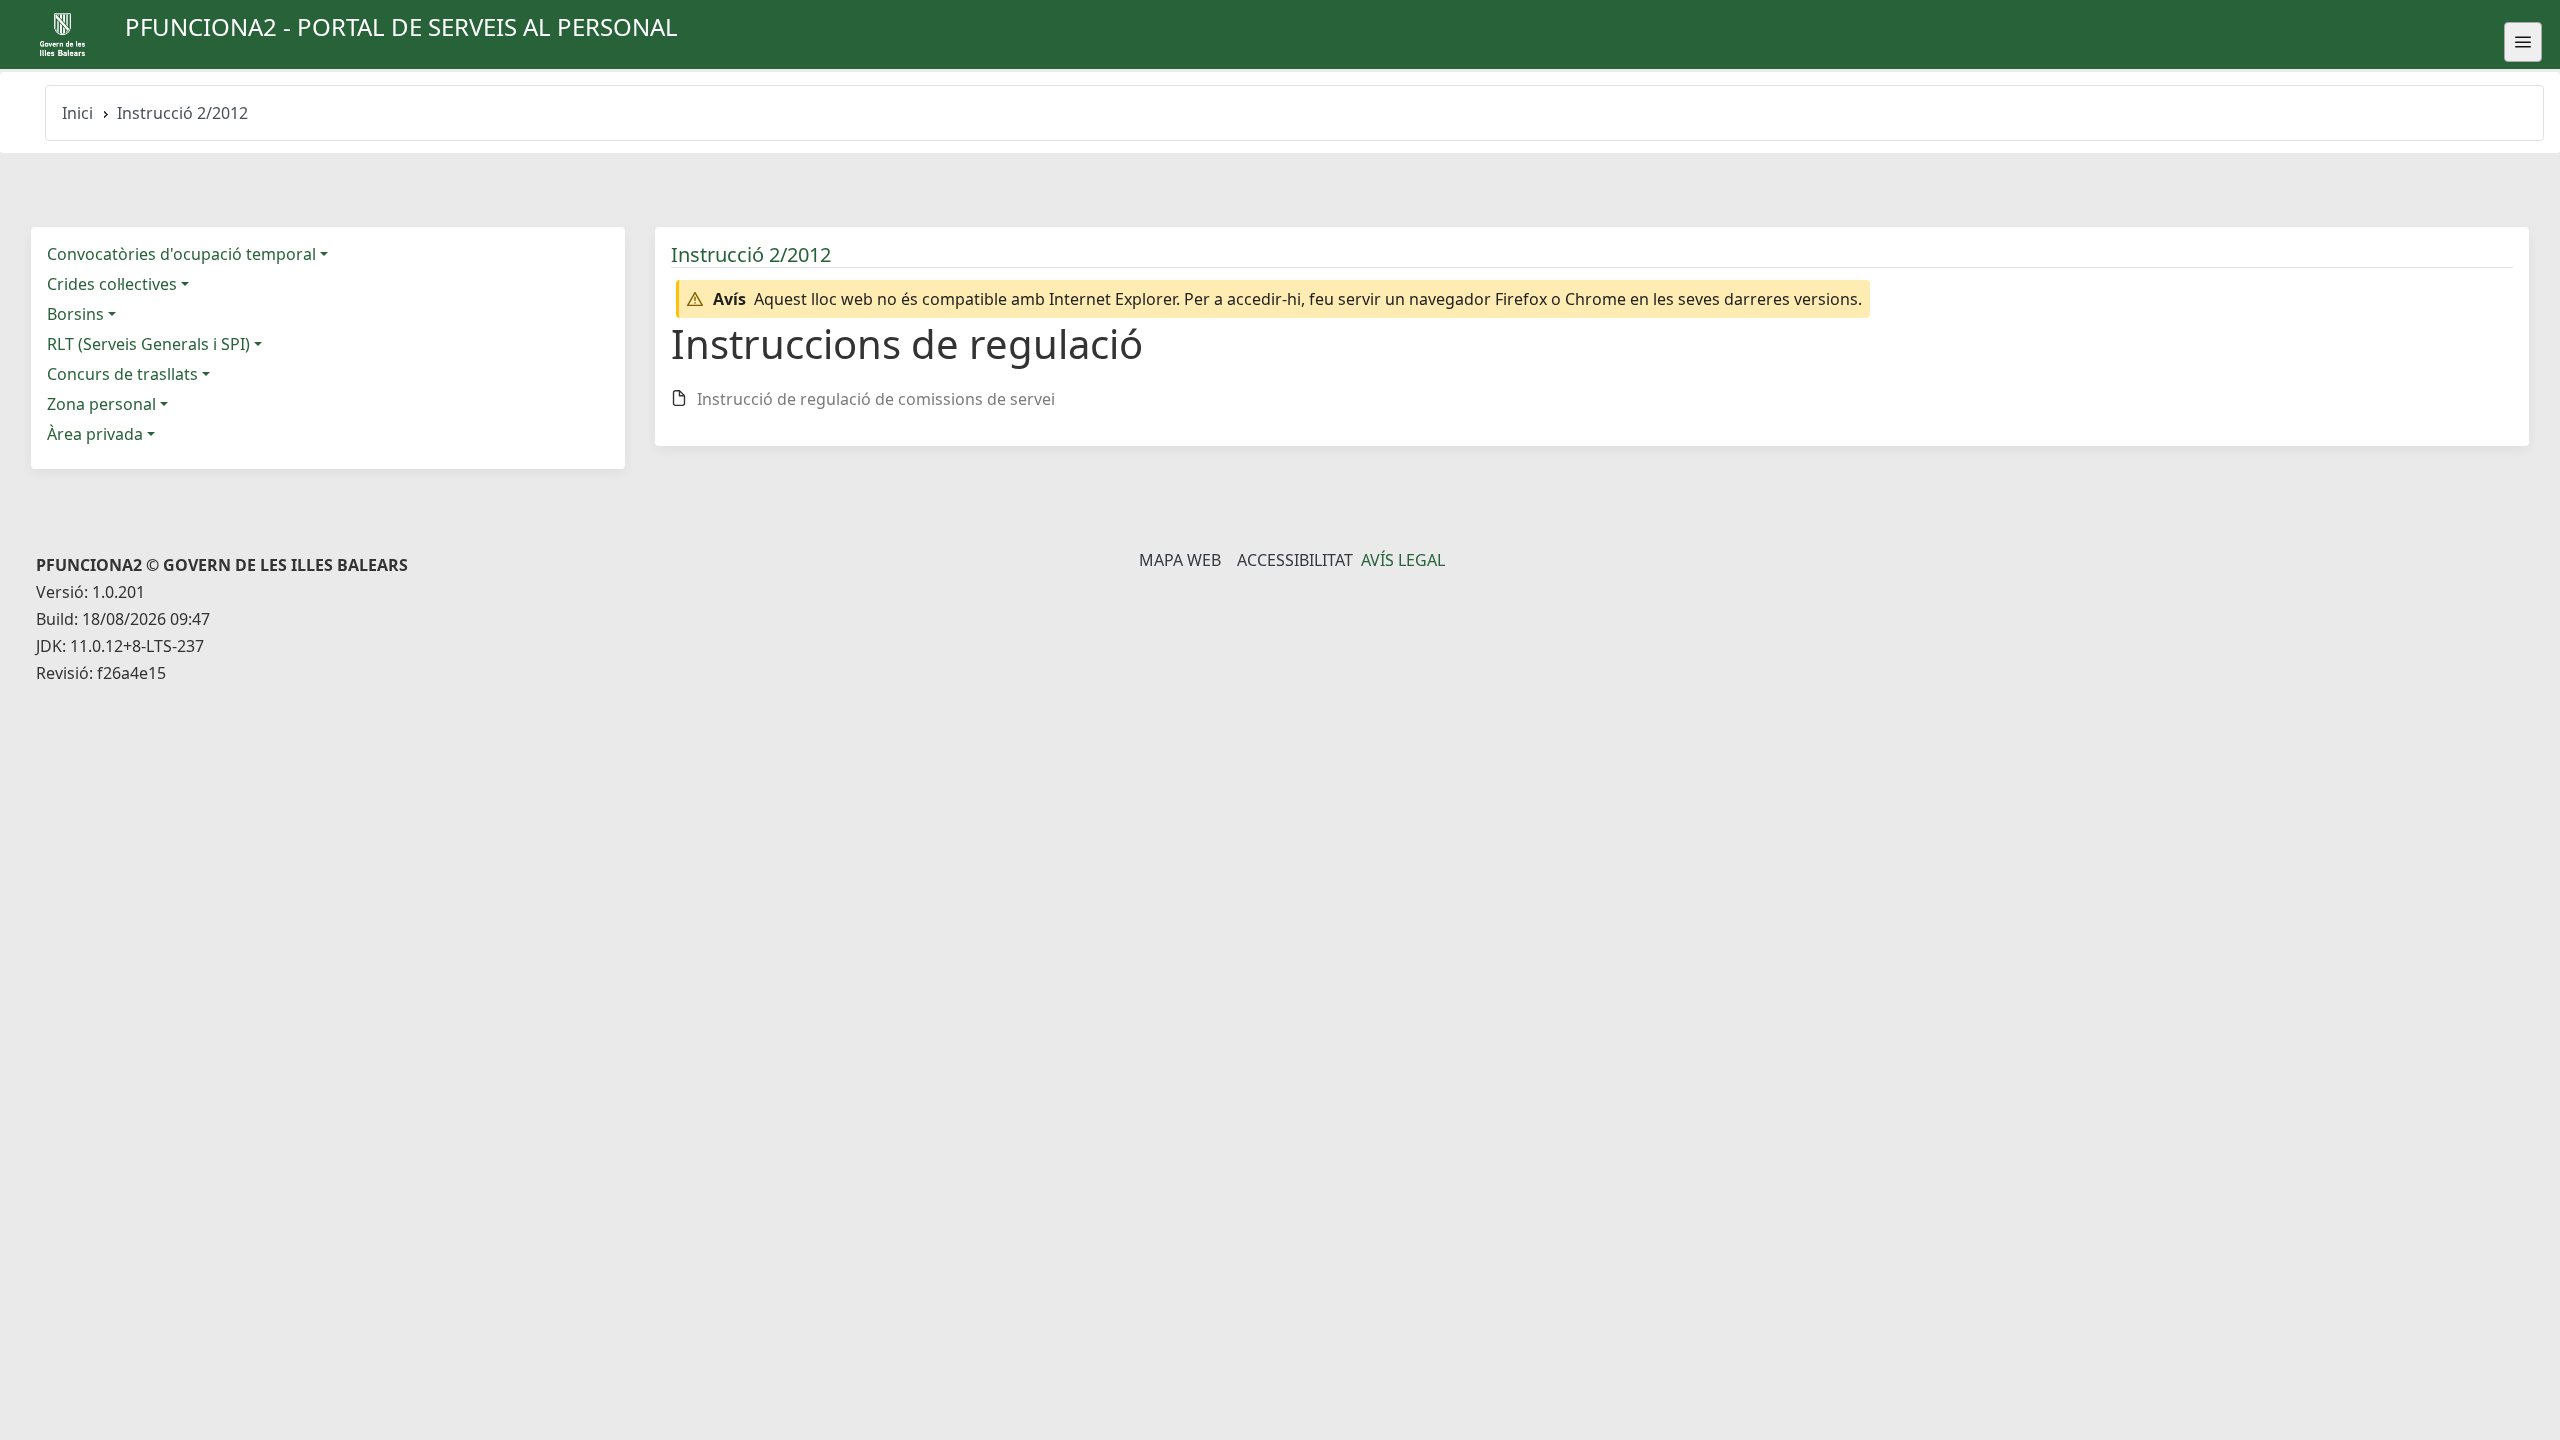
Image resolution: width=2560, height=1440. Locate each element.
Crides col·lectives (112, 284)
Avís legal (1403, 560)
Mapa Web (1180, 560)
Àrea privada (95, 434)
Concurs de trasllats (122, 374)
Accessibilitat (1295, 560)
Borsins (75, 314)
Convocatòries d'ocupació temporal (181, 254)
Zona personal (101, 404)
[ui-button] (2523, 42)
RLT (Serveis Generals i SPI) (148, 344)
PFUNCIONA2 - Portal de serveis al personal (401, 26)
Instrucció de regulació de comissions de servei (876, 399)
